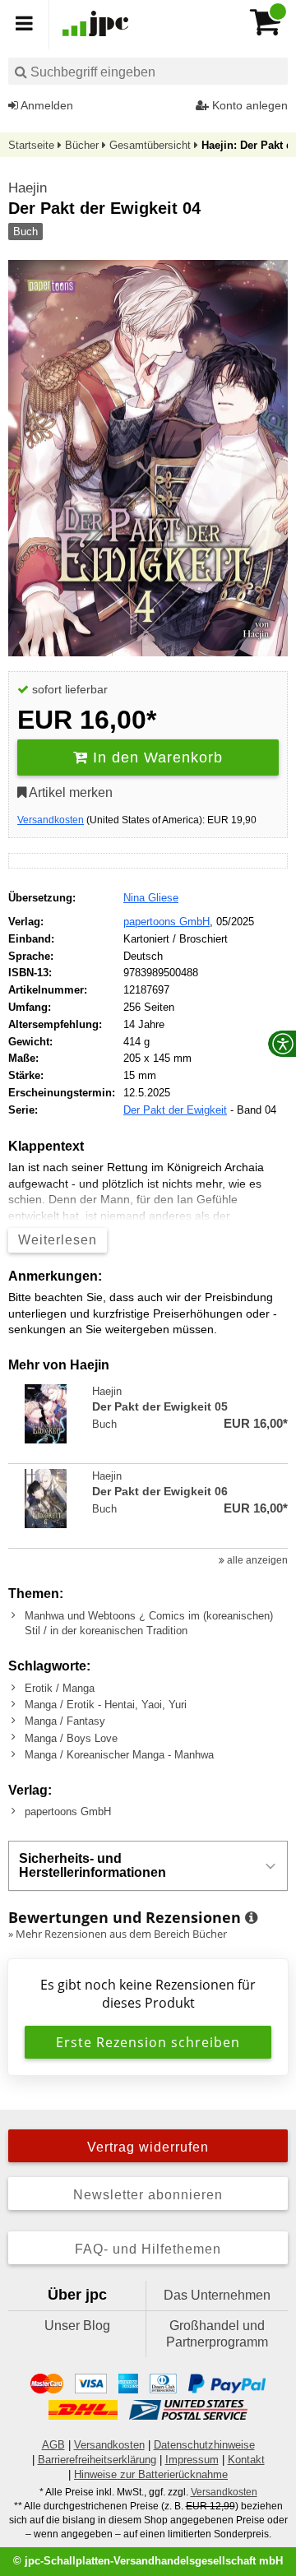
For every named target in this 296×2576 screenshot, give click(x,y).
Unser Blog (77, 2326)
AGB (53, 2445)
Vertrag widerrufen (148, 2147)
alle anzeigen (256, 1560)
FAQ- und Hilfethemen (148, 2249)
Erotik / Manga (60, 1688)
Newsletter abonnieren (148, 2195)
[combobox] (148, 71)
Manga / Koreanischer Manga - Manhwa (119, 1755)
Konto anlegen (248, 105)
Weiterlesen (58, 1240)
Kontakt (246, 2460)
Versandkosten (51, 820)
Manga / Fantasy (65, 1721)
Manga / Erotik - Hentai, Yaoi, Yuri (106, 1705)
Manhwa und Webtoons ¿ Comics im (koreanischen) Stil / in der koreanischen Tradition (149, 1623)
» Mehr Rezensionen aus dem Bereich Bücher (118, 1934)
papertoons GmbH (166, 922)
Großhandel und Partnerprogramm (217, 2334)
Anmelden (46, 105)
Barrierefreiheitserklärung (97, 2460)
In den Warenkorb (155, 758)
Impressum (192, 2460)
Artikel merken (69, 792)
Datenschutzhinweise (204, 2445)
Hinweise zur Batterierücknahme (151, 2474)
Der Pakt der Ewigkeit (175, 1110)
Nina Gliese (151, 898)
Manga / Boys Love (71, 1738)
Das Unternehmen (217, 2295)
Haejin (28, 188)
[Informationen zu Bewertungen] (251, 1918)
